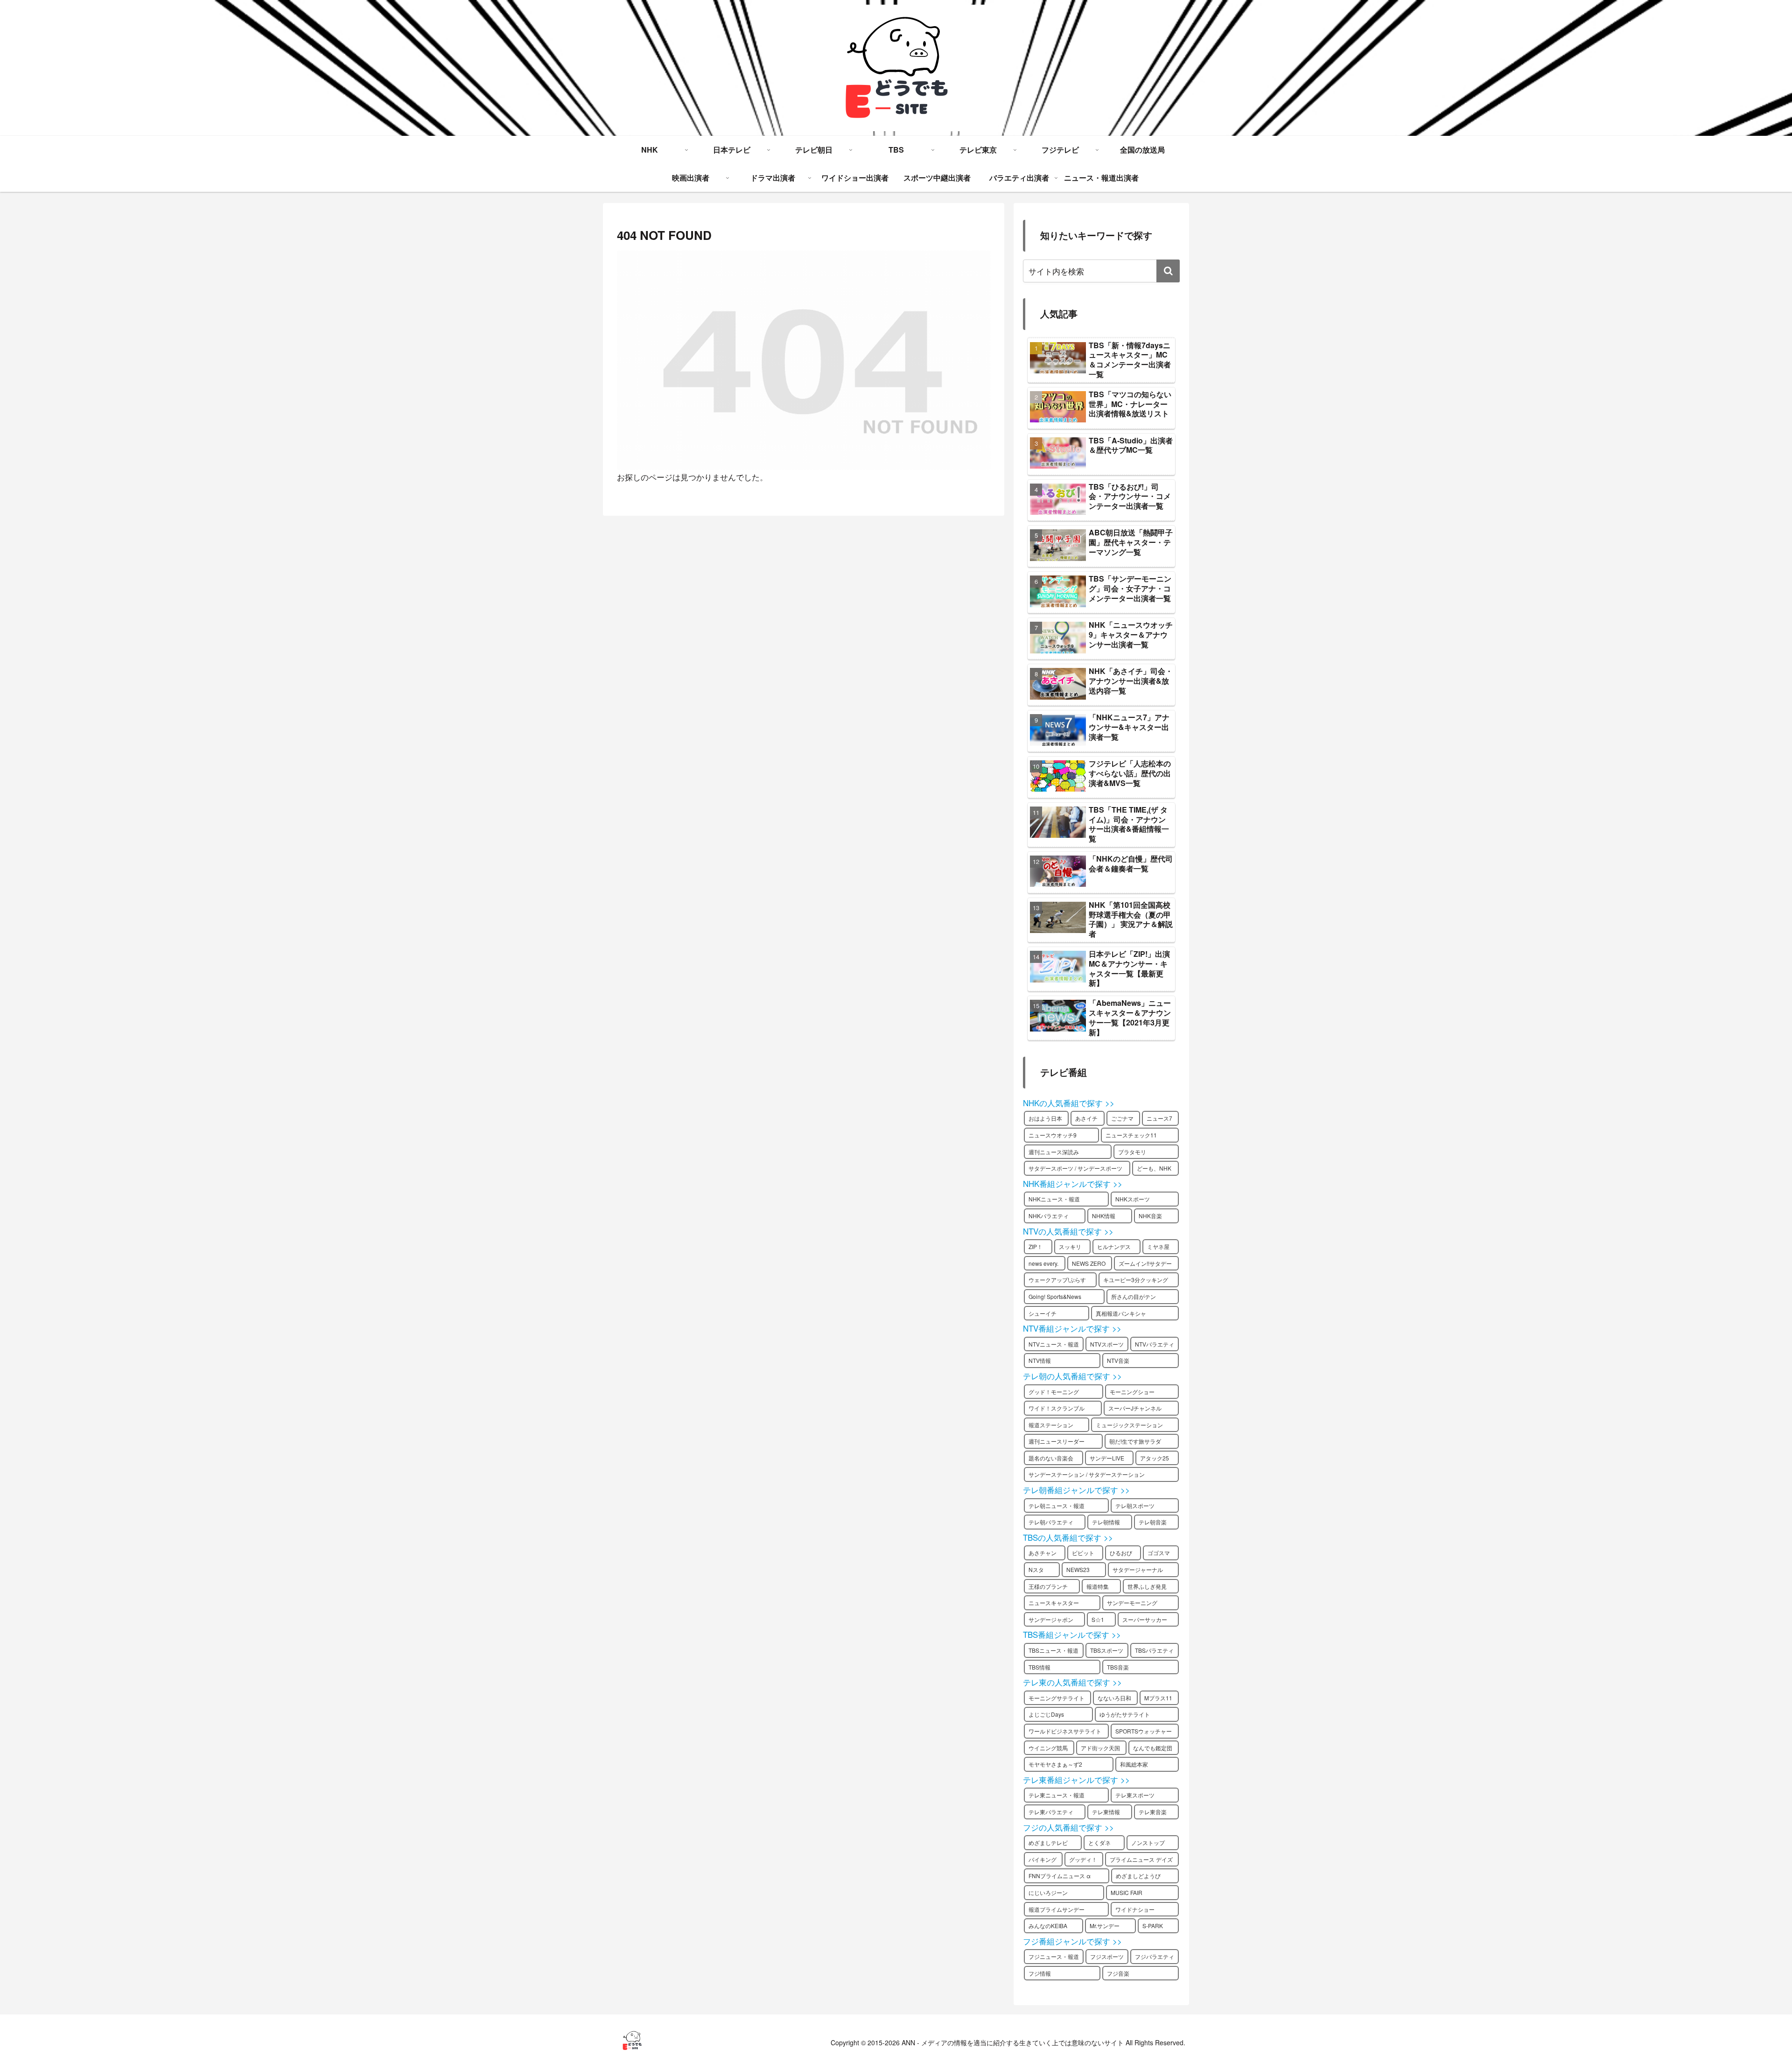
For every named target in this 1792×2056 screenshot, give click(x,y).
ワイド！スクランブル (1057, 1408)
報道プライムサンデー (1057, 1909)
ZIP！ (1036, 1246)
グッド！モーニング (1054, 1392)
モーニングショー (1132, 1392)
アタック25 (1155, 1458)
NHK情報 (1104, 1216)
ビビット (1083, 1553)
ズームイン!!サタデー (1145, 1263)
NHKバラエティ (1049, 1216)
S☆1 (1098, 1619)
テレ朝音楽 (1153, 1522)
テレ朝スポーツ (1135, 1505)
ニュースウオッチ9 (1053, 1135)
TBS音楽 (1118, 1667)
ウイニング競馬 (1048, 1748)
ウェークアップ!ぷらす (1057, 1280)
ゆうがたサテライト (1125, 1714)
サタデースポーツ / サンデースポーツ (1075, 1168)
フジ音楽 (1118, 1973)
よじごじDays (1046, 1714)
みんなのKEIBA (1048, 1926)
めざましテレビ (1048, 1842)
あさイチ (1086, 1118)
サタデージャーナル (1138, 1569)
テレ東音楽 (1153, 1812)
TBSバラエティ (1154, 1650)
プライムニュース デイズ (1141, 1859)
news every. (1043, 1263)
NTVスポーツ (1107, 1344)
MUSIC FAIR (1127, 1892)
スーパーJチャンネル (1135, 1408)
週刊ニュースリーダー (1057, 1441)
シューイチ (1043, 1313)
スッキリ (1070, 1246)
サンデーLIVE (1107, 1458)
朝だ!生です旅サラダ (1135, 1441)
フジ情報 (1040, 1973)
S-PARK (1153, 1926)
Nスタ (1036, 1569)
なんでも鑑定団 (1153, 1748)
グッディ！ (1083, 1859)
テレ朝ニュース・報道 (1057, 1505)
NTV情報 (1040, 1360)
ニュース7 (1159, 1118)
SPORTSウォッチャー (1144, 1731)
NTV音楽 (1118, 1360)
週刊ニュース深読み (1054, 1152)
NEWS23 (1078, 1569)
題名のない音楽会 (1051, 1458)
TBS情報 (1039, 1667)
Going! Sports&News (1055, 1296)
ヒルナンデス (1114, 1246)
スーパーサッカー (1145, 1619)
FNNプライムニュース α (1060, 1876)
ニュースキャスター (1054, 1603)
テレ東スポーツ (1135, 1795)
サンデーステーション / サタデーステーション (1087, 1474)
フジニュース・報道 (1054, 1956)
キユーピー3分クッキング (1136, 1280)
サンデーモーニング (1132, 1603)
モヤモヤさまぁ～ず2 (1055, 1764)
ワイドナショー (1135, 1909)
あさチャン (1043, 1553)
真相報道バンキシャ (1121, 1313)
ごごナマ (1122, 1118)
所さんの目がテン (1134, 1296)
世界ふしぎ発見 (1147, 1586)
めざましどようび (1138, 1876)
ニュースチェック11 (1131, 1135)
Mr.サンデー (1105, 1926)
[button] (1168, 271)
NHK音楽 (1150, 1216)
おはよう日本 (1045, 1118)
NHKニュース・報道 (1054, 1199)
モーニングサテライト (1057, 1698)
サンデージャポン (1051, 1619)
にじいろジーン (1048, 1892)
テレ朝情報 (1106, 1522)
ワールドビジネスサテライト (1065, 1731)
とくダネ (1099, 1842)
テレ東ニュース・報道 (1057, 1795)
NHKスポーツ (1133, 1199)
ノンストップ (1148, 1842)
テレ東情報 (1106, 1812)
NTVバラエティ (1155, 1344)
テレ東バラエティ (1051, 1812)
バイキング (1043, 1859)
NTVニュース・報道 (1054, 1344)
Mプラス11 (1158, 1698)
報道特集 (1098, 1586)
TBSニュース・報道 (1053, 1650)
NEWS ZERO (1089, 1263)
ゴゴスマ (1159, 1553)
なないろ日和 (1114, 1698)
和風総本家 (1134, 1764)
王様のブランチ (1048, 1586)
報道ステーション (1051, 1425)
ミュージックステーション (1129, 1425)
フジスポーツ (1107, 1956)
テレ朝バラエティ (1051, 1522)
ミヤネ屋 (1158, 1246)
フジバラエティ (1155, 1956)
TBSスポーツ (1107, 1650)
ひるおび (1121, 1553)
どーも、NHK (1154, 1168)
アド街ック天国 (1100, 1748)
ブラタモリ (1132, 1152)
